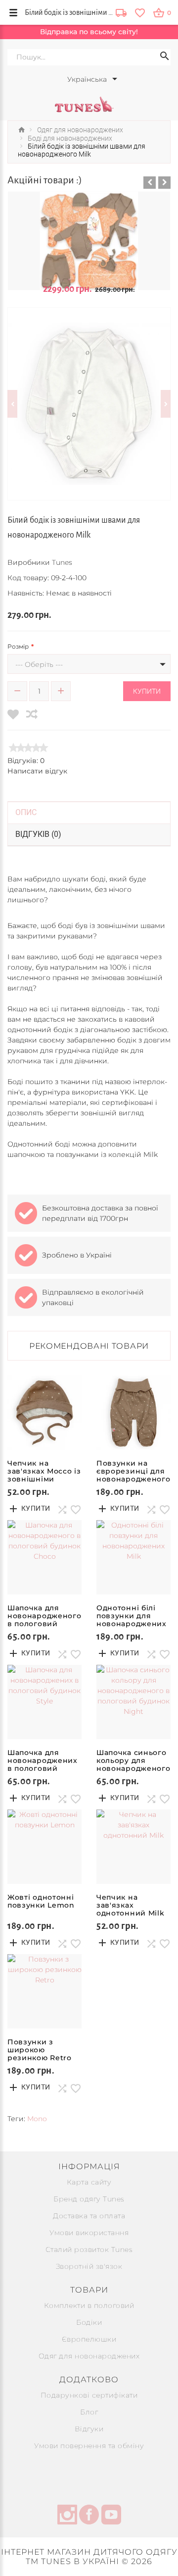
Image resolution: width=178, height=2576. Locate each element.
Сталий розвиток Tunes (89, 2249)
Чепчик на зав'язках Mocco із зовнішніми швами (44, 1475)
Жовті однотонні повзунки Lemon (41, 1901)
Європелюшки (89, 2339)
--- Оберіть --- (39, 664)
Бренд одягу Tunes (89, 2199)
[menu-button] (13, 12)
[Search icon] (165, 57)
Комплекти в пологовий (89, 2305)
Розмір (18, 646)
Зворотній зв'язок (89, 2266)
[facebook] (89, 2516)
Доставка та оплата (89, 2216)
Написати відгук (37, 771)
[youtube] (111, 2516)
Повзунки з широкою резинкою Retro (40, 2050)
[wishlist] (140, 12)
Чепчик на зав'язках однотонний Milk (131, 1905)
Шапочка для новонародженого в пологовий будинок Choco (44, 1620)
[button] (150, 183)
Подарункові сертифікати (89, 2395)
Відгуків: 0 (26, 761)
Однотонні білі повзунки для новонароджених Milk (132, 1620)
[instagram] (67, 2516)
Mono (37, 2119)
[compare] (32, 714)
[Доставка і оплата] (121, 14)
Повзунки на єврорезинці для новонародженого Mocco (133, 1475)
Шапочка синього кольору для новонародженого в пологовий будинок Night (133, 1768)
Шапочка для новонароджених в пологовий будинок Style (43, 1764)
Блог (89, 2412)
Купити (147, 691)
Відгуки (89, 2429)
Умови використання (89, 2233)
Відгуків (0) (38, 834)
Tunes (62, 562)
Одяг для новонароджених (89, 2356)
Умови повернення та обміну (89, 2446)
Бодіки (89, 2322)
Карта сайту (89, 2182)
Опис (26, 812)
